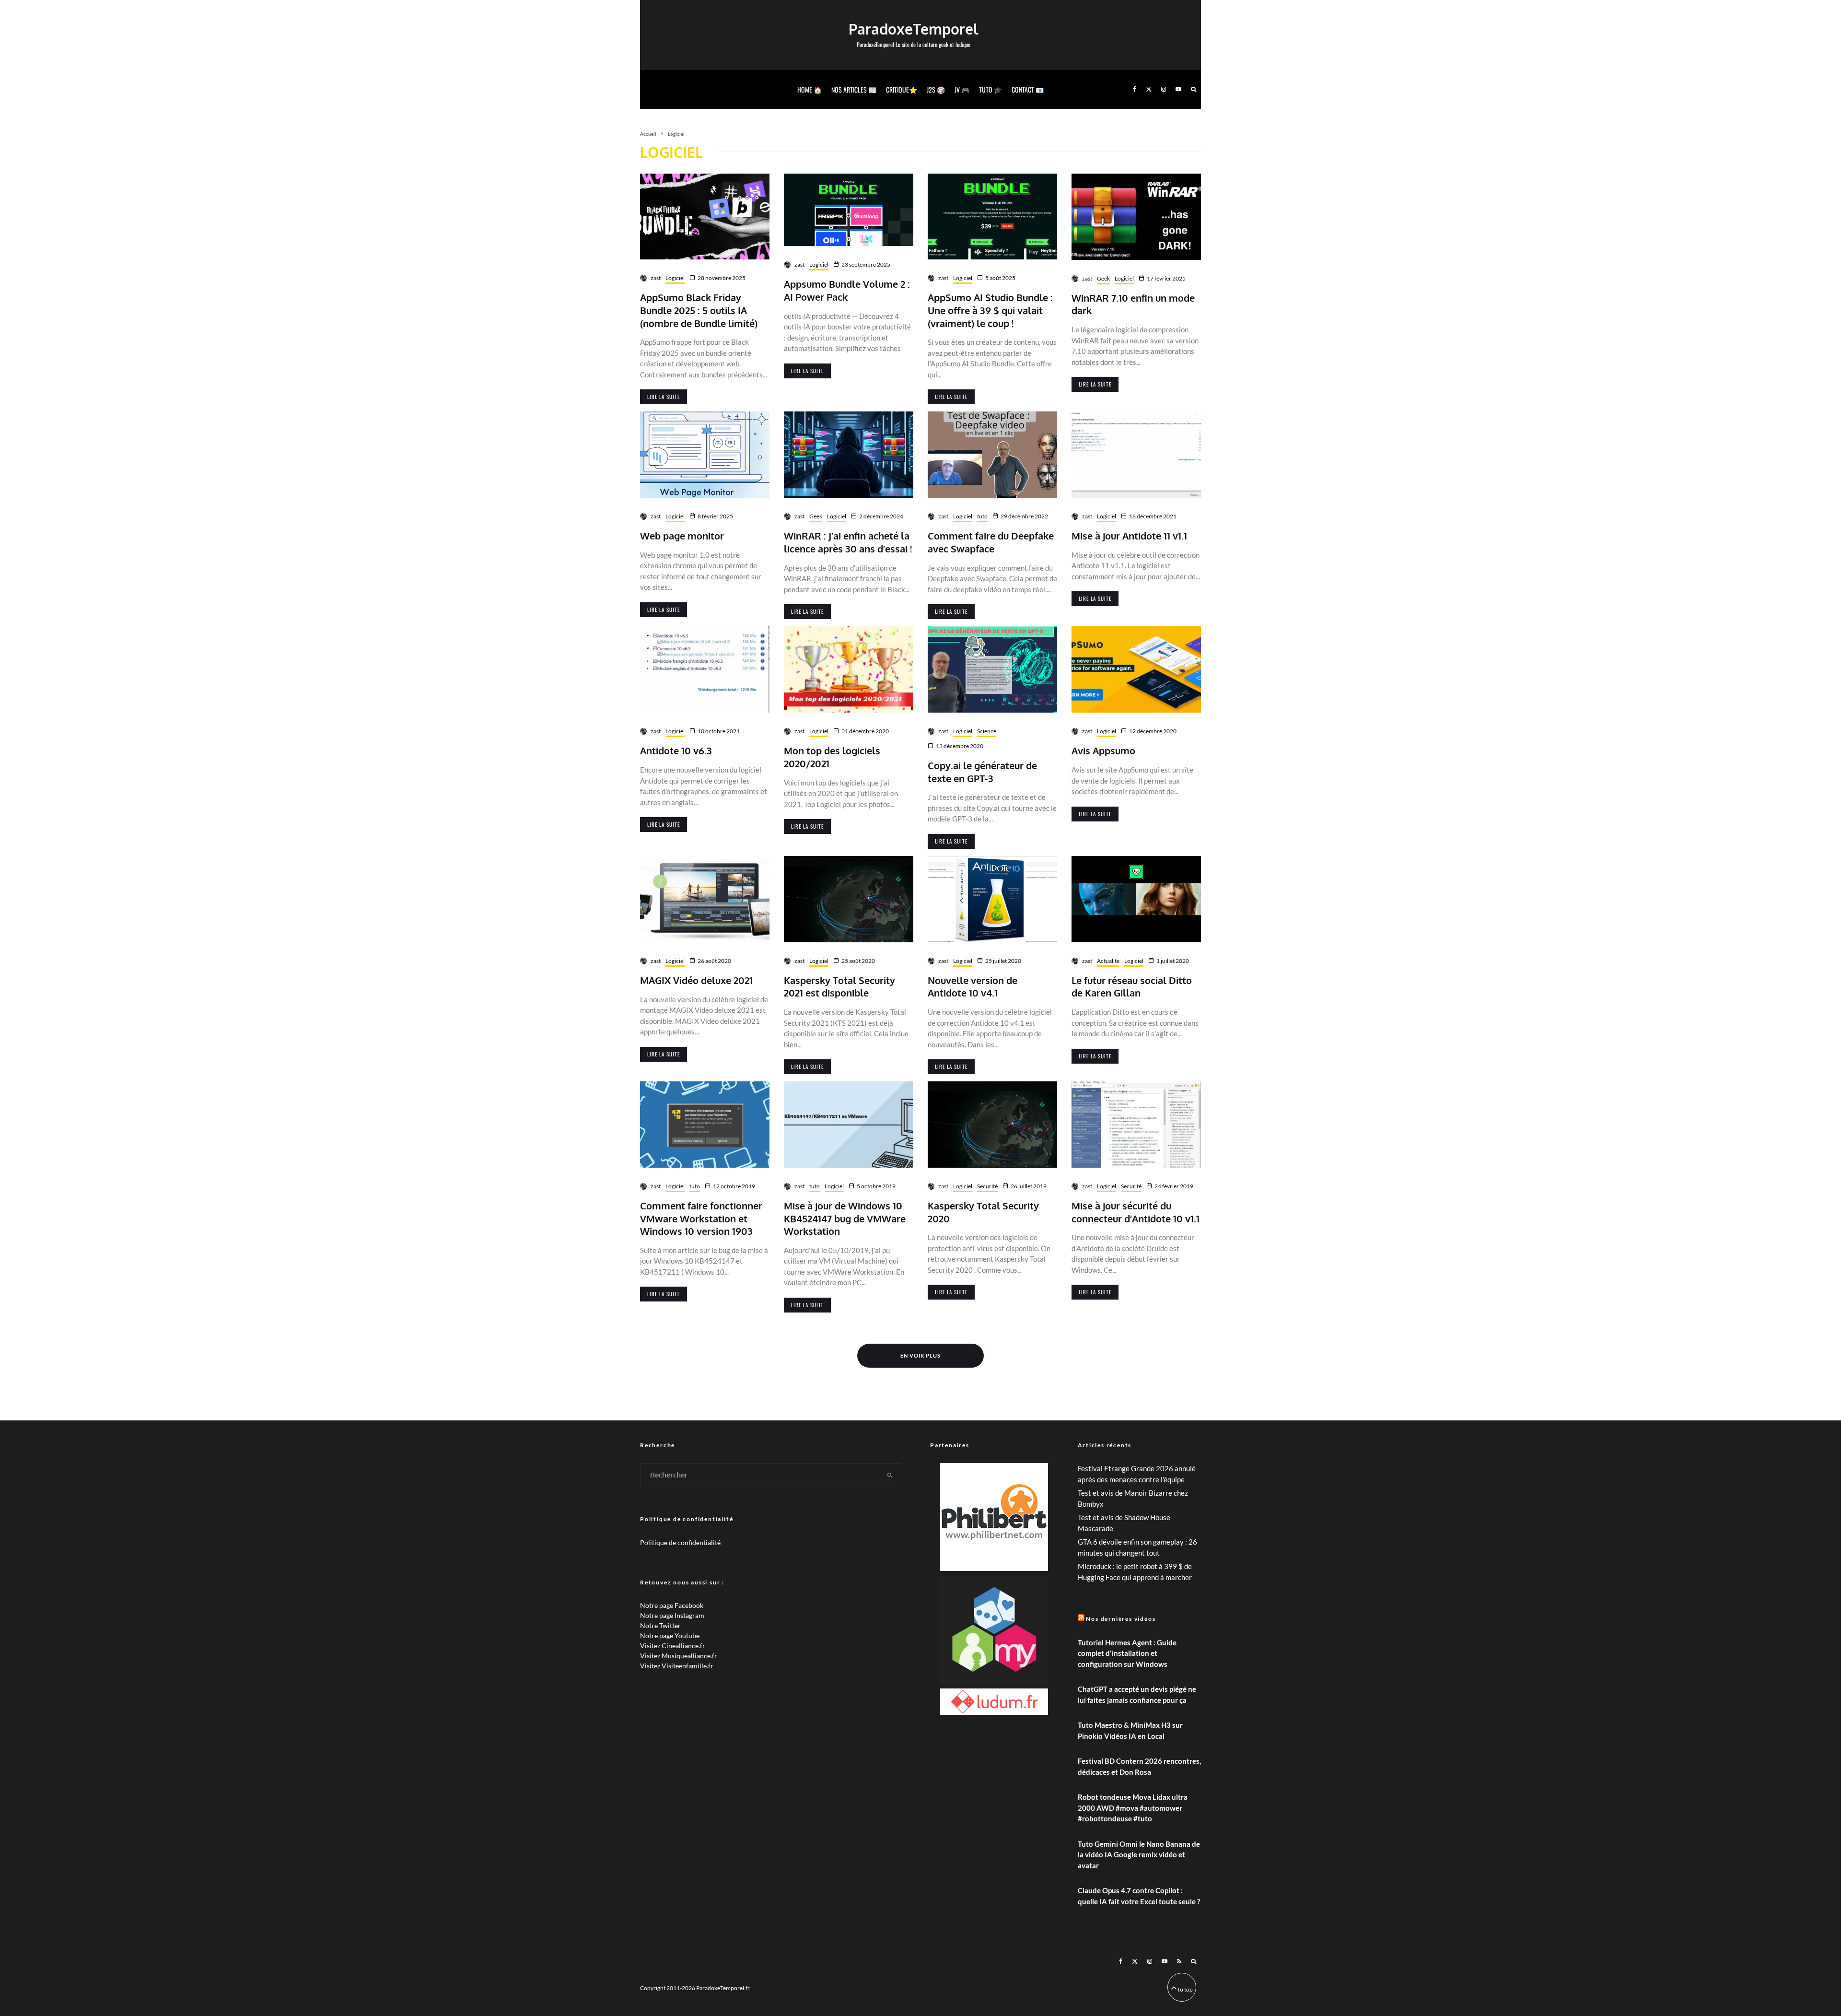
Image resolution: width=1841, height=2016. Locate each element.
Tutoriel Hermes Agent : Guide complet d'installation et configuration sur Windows (1127, 1653)
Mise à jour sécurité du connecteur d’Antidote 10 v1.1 (1136, 1212)
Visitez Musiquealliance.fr (679, 1656)
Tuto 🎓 (990, 89)
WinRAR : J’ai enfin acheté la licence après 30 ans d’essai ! (848, 542)
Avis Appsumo (1103, 750)
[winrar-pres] (849, 455)
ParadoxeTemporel (913, 29)
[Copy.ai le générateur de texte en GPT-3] (992, 669)
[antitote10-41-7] (992, 899)
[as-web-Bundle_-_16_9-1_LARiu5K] (849, 210)
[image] (992, 217)
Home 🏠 (810, 89)
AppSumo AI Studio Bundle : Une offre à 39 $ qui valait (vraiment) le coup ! (990, 310)
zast (656, 278)
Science (987, 731)
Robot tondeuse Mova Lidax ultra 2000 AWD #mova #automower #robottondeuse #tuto (1133, 1808)
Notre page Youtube (670, 1635)
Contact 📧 (1028, 89)
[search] (890, 1475)
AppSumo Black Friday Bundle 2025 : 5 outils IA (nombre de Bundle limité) (699, 310)
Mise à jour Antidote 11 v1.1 (1129, 536)
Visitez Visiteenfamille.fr (677, 1666)
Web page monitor (682, 536)
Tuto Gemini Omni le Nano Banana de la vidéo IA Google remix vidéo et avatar (1139, 1855)
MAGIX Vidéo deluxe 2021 (696, 980)
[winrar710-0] (1136, 217)
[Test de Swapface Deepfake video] (992, 455)
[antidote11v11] (1136, 455)
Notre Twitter (660, 1625)
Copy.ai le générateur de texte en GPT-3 (982, 772)
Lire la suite (664, 397)
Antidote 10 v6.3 (676, 750)
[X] (1149, 89)
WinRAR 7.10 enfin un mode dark (1133, 304)
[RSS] (1179, 1961)
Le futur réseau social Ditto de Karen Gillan (1132, 987)
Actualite (1108, 961)
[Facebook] (1135, 89)
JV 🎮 (962, 89)
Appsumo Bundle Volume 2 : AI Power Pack (847, 290)
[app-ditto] (1136, 899)
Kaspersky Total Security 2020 (983, 1212)
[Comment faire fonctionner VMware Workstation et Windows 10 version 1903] (705, 1125)
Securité (987, 1186)
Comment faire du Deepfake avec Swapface (991, 542)
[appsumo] (1136, 669)
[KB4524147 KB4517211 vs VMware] (849, 1125)
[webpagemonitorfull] (705, 455)
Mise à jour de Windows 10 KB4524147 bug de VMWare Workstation (845, 1218)
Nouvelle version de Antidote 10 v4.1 (973, 987)
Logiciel (675, 278)
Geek (1103, 278)
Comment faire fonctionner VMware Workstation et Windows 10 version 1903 (701, 1218)
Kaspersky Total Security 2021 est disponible (839, 987)
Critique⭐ (902, 89)
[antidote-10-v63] (705, 669)
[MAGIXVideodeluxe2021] (705, 899)
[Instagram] (1164, 89)
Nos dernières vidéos (1121, 1619)
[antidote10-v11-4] (1136, 1125)
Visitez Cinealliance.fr (673, 1646)
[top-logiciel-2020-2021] (849, 669)
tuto (982, 516)
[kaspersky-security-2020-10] (849, 899)
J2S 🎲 (936, 89)
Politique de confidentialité (680, 1542)
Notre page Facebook (672, 1605)
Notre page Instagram (672, 1615)
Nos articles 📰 (854, 89)
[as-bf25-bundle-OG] (705, 217)
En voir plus (920, 1355)
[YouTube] (1178, 89)
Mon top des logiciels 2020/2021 (832, 757)
